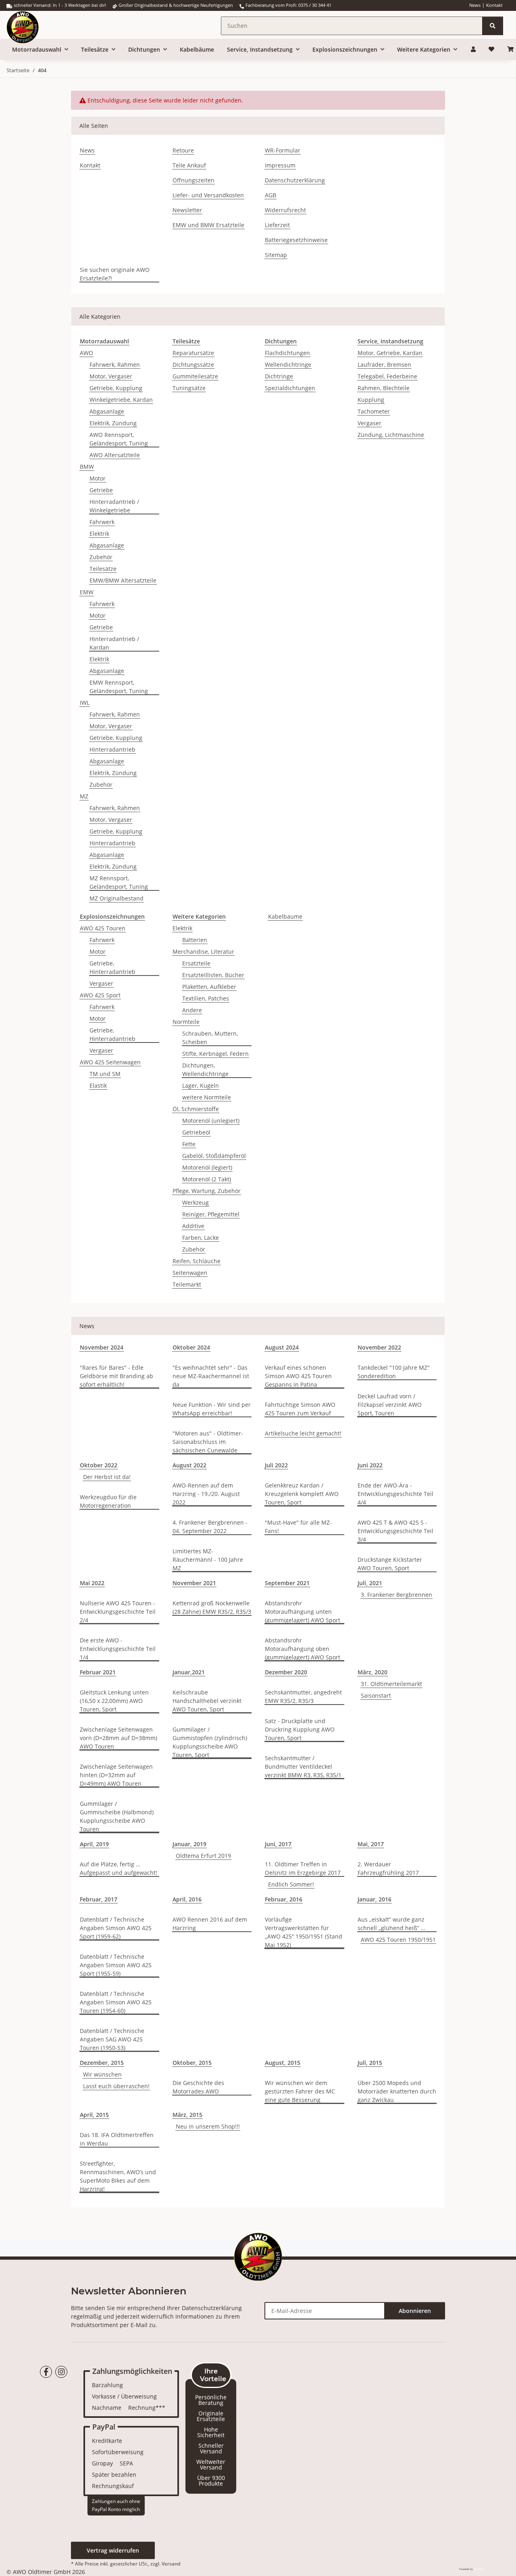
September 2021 (287, 1583)
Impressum (280, 165)
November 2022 (379, 1347)
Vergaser (369, 423)
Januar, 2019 (189, 1844)
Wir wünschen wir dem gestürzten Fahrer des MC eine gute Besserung (300, 2091)
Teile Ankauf (189, 165)
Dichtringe (279, 376)
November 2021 (194, 1583)
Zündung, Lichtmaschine (391, 435)
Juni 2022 (370, 1465)
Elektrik (99, 534)
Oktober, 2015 (192, 2063)
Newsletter (187, 210)
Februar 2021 (98, 1672)
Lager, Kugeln (201, 1085)
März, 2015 (187, 2115)
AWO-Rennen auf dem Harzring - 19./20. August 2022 (206, 1494)
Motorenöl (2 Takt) (207, 1179)
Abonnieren (415, 2311)
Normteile (186, 1022)
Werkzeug (196, 1202)
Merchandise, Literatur (203, 952)
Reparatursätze (193, 353)
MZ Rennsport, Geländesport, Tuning (119, 882)
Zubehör (101, 557)
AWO (86, 353)
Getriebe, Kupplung (116, 388)
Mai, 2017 (371, 1844)
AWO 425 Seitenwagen (110, 1062)
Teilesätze (103, 569)
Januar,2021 (189, 1672)
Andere (192, 1010)
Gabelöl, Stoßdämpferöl (214, 1156)
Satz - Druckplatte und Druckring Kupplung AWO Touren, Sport (300, 1729)
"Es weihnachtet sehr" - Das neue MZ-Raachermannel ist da (211, 1376)
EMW (87, 592)
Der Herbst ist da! (107, 1477)
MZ (84, 796)
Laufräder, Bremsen (384, 365)
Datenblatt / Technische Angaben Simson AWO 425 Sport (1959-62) (116, 1928)
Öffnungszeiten (193, 180)
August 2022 (189, 1465)
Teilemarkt (187, 1284)
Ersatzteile (196, 963)
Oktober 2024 (191, 1347)
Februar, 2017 (99, 1899)
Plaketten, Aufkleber (209, 987)
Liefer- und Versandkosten (208, 195)
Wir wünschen (102, 2074)
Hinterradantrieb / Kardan (114, 643)
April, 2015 (94, 2115)
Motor (98, 478)
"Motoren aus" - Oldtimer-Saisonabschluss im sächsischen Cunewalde (208, 1442)
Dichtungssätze (193, 365)
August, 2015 (283, 2063)
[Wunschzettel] (491, 49)
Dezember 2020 (286, 1672)
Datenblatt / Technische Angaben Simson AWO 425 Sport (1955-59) (116, 1965)
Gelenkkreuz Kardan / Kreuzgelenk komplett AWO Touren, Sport (302, 1494)
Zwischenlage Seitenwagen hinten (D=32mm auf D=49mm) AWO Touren (116, 1775)
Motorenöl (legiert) (207, 1167)
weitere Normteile (207, 1097)
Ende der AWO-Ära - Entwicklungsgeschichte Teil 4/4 (395, 1494)
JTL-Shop (479, 2569)
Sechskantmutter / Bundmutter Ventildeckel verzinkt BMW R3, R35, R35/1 (303, 1766)
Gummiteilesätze (195, 376)
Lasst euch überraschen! (116, 2086)
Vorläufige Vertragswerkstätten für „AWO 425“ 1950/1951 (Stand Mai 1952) (304, 1932)
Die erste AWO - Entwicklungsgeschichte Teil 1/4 (118, 1649)
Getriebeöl (196, 1132)
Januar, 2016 (375, 1899)
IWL (85, 703)
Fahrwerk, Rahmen (115, 365)
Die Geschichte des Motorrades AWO (198, 2087)
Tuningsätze (189, 388)
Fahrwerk (102, 522)
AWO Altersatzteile (115, 455)
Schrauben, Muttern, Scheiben (210, 1038)
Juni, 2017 (278, 1844)
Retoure (183, 150)
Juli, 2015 (370, 2063)
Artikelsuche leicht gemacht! (303, 1433)
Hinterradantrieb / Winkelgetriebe (114, 506)
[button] (473, 49)
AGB (270, 195)
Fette (189, 1144)
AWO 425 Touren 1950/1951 (398, 1940)
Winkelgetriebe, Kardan (121, 400)
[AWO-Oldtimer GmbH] (31, 25)
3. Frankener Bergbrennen (396, 1595)
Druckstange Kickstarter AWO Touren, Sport (390, 1564)
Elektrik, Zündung (113, 423)
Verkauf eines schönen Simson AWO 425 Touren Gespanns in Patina (298, 1376)
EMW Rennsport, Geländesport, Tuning (119, 687)
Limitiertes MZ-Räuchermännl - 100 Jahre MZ (208, 1560)
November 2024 (102, 1347)
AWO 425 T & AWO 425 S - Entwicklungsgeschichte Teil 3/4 (395, 1531)
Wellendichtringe (288, 365)
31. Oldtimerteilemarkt (391, 1684)
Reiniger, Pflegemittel (211, 1214)
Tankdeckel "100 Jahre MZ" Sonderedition (394, 1372)
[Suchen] (493, 26)
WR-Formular (283, 150)
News (475, 5)
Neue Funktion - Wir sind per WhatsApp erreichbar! (212, 1409)
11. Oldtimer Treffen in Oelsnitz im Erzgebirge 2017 (303, 1868)
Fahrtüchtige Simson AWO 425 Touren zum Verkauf (300, 1409)
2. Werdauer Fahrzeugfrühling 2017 (388, 1868)
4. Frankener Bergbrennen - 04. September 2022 (210, 1527)
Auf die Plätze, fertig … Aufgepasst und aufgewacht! (119, 1868)
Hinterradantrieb (112, 749)
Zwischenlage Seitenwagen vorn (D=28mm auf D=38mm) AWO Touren (119, 1738)
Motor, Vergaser (111, 376)
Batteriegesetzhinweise (296, 240)
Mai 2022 (92, 1583)
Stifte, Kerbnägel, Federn (215, 1054)
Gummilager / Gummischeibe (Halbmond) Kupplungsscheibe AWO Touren (117, 1816)
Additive (193, 1226)
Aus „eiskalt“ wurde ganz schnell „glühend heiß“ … (391, 1924)
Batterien (195, 940)
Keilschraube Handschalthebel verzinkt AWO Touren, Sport (207, 1701)
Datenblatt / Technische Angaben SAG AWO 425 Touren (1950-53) (112, 2039)
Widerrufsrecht (285, 210)
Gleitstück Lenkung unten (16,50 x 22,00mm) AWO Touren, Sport (114, 1701)
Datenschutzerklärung (295, 180)
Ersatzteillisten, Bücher (213, 975)
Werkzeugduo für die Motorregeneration (108, 1501)
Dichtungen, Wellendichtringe (205, 1070)
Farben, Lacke (201, 1238)
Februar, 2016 (284, 1899)
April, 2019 (94, 1844)
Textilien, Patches (206, 998)
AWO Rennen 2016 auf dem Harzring (210, 1924)
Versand (171, 2564)
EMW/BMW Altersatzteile (123, 580)
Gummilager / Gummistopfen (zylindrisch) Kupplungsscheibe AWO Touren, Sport (210, 1742)
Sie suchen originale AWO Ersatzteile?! (115, 274)
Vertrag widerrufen (113, 2550)
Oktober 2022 (99, 1465)
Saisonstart (376, 1695)
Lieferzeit (277, 225)
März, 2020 (372, 1672)
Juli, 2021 (370, 1583)
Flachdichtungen (287, 353)
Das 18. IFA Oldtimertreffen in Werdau (117, 2139)
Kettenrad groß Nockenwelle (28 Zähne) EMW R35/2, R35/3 (212, 1607)
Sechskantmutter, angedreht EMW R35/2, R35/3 (303, 1696)
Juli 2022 (276, 1465)
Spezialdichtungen (290, 388)
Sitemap (276, 255)
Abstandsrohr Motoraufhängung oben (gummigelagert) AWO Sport (303, 1649)
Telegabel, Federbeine (387, 376)
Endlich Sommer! (291, 1884)
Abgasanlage (107, 411)
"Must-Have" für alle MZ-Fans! (298, 1527)
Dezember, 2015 (102, 2063)
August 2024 (282, 1347)
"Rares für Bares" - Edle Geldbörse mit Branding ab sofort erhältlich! (117, 1376)
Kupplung (371, 400)
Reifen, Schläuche (197, 1261)
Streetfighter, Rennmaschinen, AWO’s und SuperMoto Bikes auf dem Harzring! (118, 2176)
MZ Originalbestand (117, 898)
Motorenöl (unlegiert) (211, 1121)
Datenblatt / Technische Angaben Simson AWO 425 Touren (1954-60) (116, 2002)
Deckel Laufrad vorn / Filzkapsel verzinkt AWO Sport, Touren (390, 1405)
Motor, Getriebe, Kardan (390, 353)
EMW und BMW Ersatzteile (208, 225)
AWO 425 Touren (103, 928)
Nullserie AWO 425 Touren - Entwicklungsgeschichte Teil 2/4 (118, 1612)
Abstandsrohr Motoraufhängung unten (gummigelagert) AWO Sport (303, 1612)
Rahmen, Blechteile (384, 388)
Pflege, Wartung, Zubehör (207, 1191)
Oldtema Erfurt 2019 (203, 1856)
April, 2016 (187, 1899)
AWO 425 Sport (100, 995)
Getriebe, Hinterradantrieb (112, 967)
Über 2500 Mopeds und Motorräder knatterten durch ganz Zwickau (397, 2091)
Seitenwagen (190, 1273)
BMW (87, 467)
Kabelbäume (285, 916)
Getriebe (101, 490)
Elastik (98, 1085)
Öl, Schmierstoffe (196, 1109)
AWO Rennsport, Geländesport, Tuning (119, 439)
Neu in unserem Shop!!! (208, 2126)
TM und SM (105, 1074)
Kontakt (494, 5)
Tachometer (374, 411)
